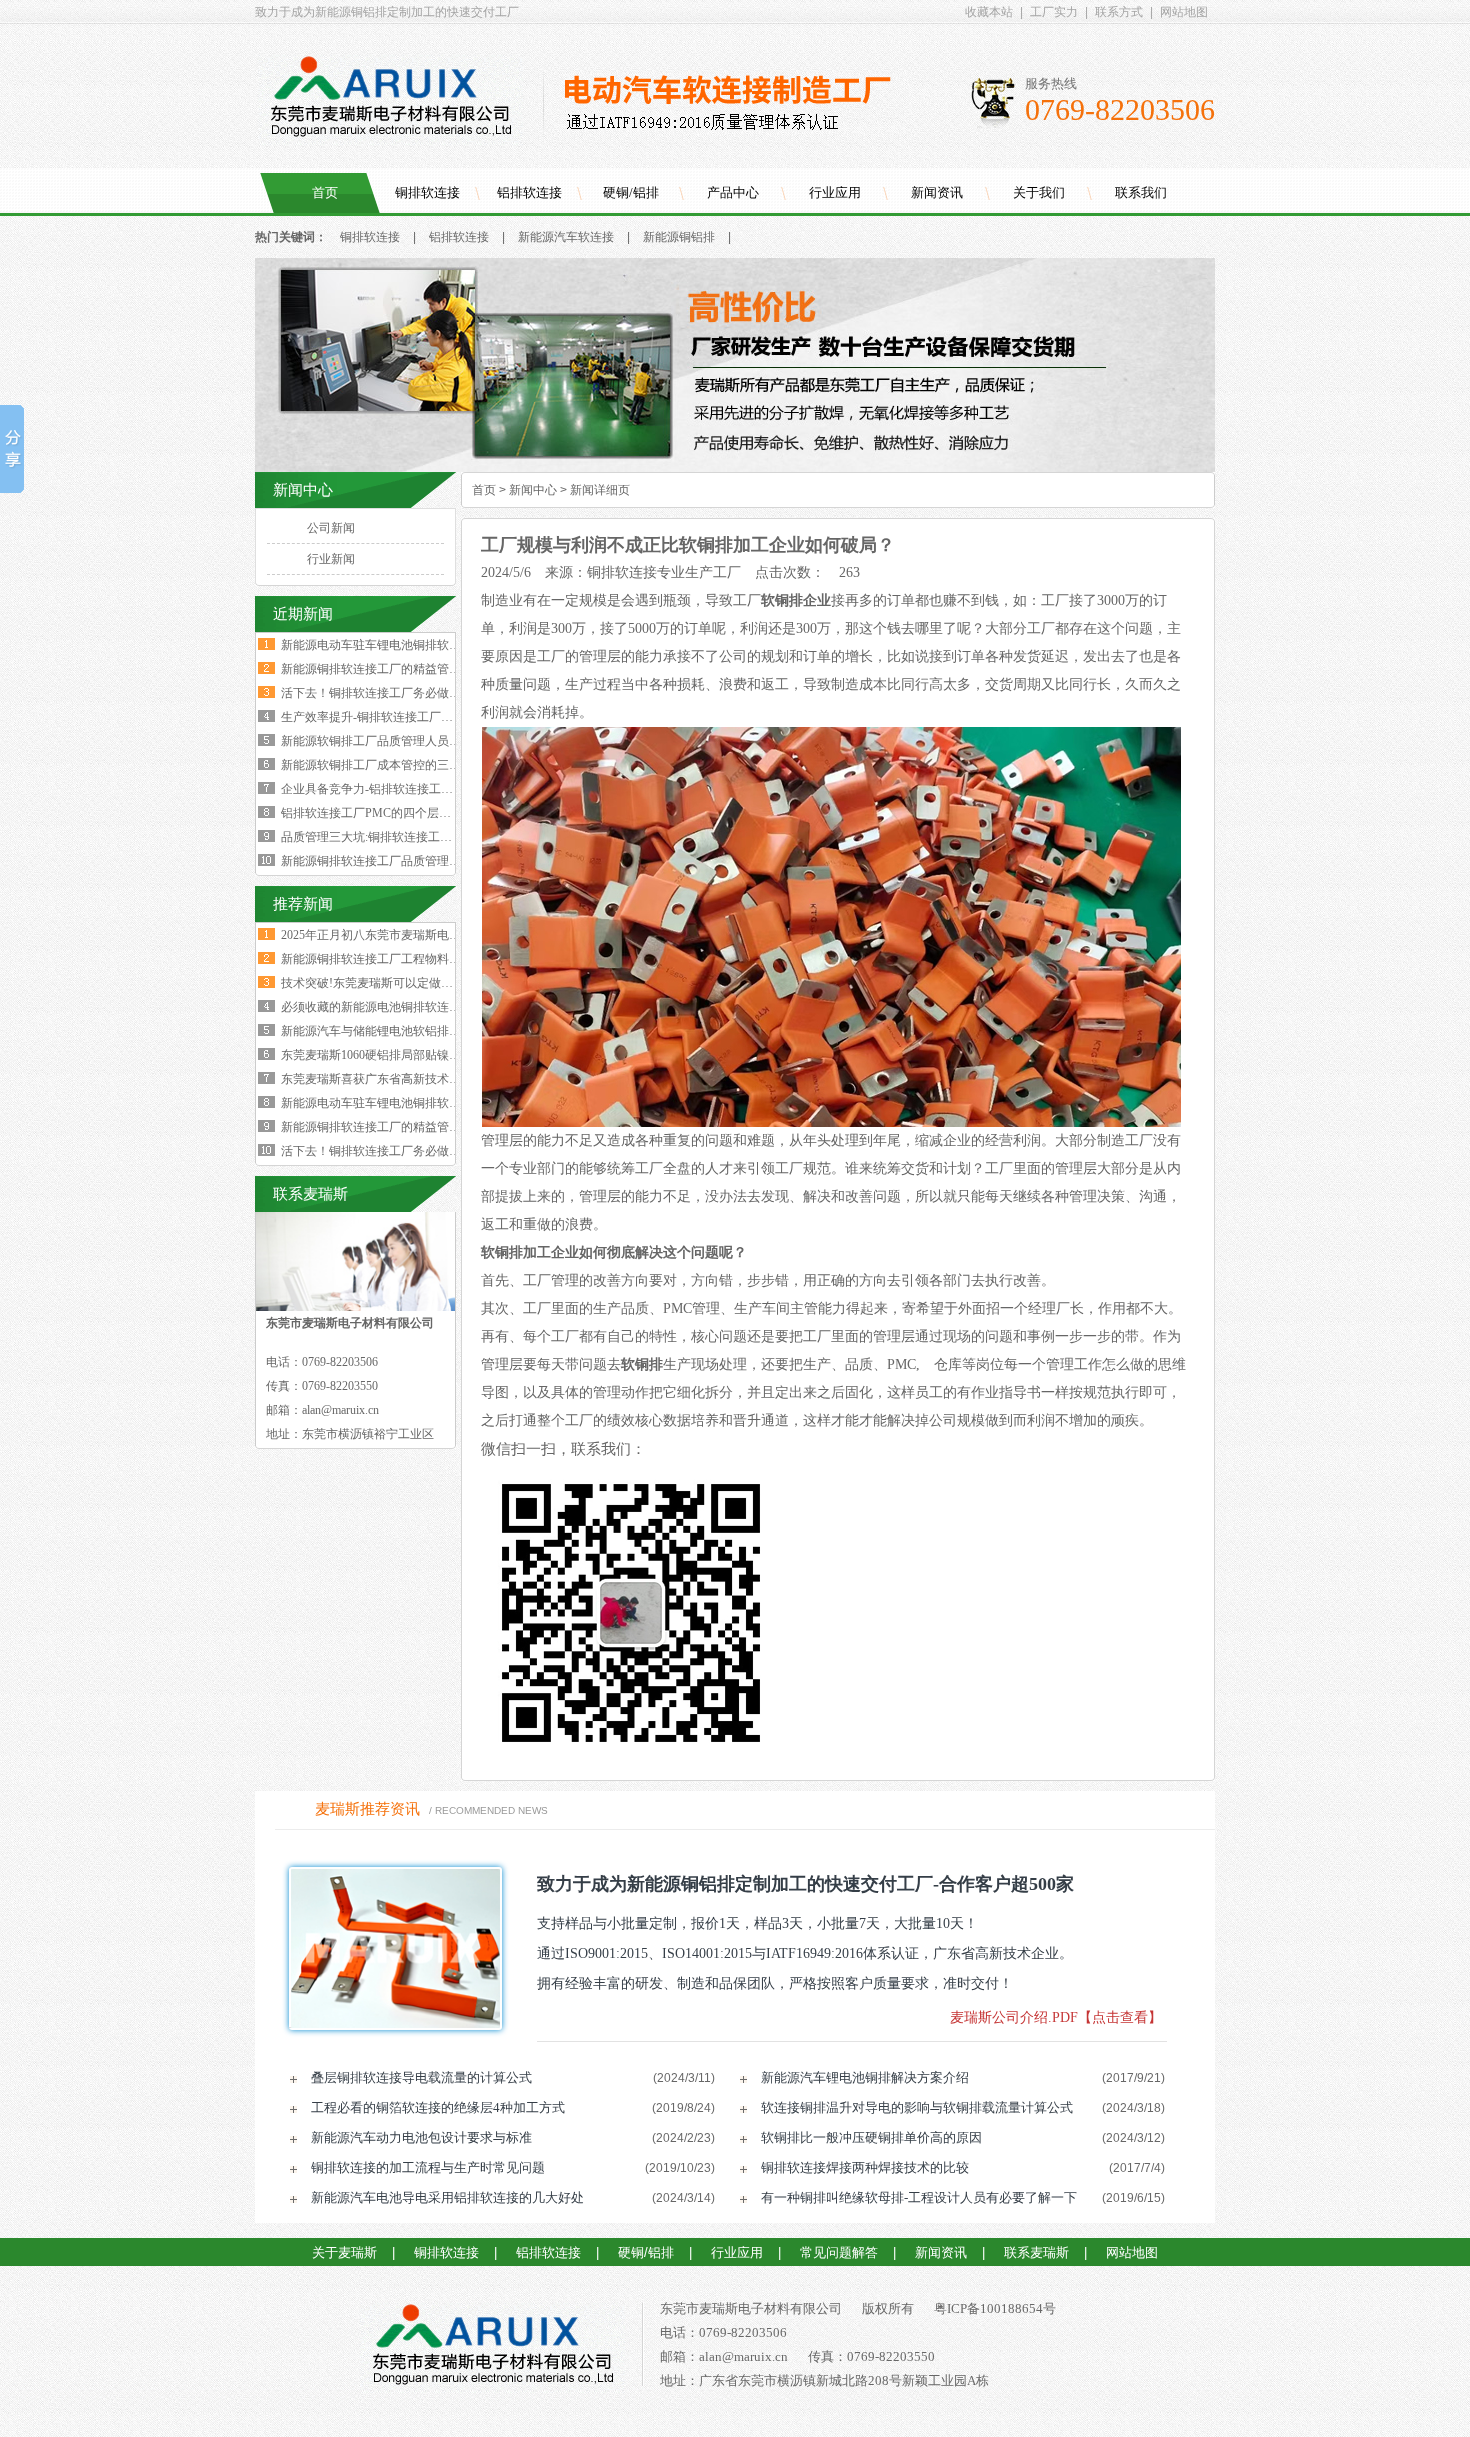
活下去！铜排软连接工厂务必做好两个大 (389, 1151)
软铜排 (642, 1364)
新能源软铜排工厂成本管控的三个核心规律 (395, 765)
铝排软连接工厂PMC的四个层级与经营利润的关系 (414, 813)
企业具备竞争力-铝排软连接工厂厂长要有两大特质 (415, 789)
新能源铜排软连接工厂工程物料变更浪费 (389, 959)
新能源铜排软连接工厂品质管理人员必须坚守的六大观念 (431, 861)
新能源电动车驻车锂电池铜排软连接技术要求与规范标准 (431, 645)
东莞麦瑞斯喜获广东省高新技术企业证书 (389, 1079)
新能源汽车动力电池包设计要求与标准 (421, 2137)
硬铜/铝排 (631, 192)
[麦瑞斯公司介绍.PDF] (389, 1948)
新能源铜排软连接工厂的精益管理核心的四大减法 (413, 669)
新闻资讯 (937, 192)
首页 (325, 192)
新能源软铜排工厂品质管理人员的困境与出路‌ (401, 741)
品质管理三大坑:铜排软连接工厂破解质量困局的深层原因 (432, 837)
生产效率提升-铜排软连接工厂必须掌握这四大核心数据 (427, 717)
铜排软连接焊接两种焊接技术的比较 (865, 2167)
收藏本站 (989, 12)
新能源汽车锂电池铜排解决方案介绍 (865, 2077)
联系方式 (1119, 12)
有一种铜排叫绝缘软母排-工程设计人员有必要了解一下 (919, 2197)
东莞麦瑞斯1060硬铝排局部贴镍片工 (377, 1055)
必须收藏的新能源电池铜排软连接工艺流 (389, 1007)
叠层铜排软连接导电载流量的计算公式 (421, 2077)
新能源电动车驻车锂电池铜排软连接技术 (389, 1103)
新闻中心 (533, 490)
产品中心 (733, 192)
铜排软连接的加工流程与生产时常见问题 (428, 2167)
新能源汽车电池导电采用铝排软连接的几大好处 (447, 2197)
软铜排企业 (796, 600)
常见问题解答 (839, 2252)
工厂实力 (1054, 12)
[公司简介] (735, 468)
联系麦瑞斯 (1036, 2252)
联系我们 (1141, 192)
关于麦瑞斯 (344, 2252)
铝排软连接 (529, 192)
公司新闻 (331, 528)
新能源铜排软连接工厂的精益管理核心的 (389, 1127)
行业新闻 (331, 559)
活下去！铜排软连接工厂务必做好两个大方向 (401, 693)
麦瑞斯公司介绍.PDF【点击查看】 (1056, 2017)
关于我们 (1039, 192)
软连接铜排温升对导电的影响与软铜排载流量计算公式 (917, 2107)
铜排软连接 (427, 192)
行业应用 (835, 192)
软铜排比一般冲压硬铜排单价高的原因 (871, 2137)
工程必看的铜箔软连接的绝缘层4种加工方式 (438, 2107)
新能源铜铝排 (679, 237)
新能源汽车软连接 (566, 237)
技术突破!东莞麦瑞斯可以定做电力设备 (385, 983)
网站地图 (1184, 12)
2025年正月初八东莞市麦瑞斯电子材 (377, 935)
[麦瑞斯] (492, 2348)
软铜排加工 (516, 1252)
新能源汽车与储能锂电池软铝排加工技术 (389, 1031)
